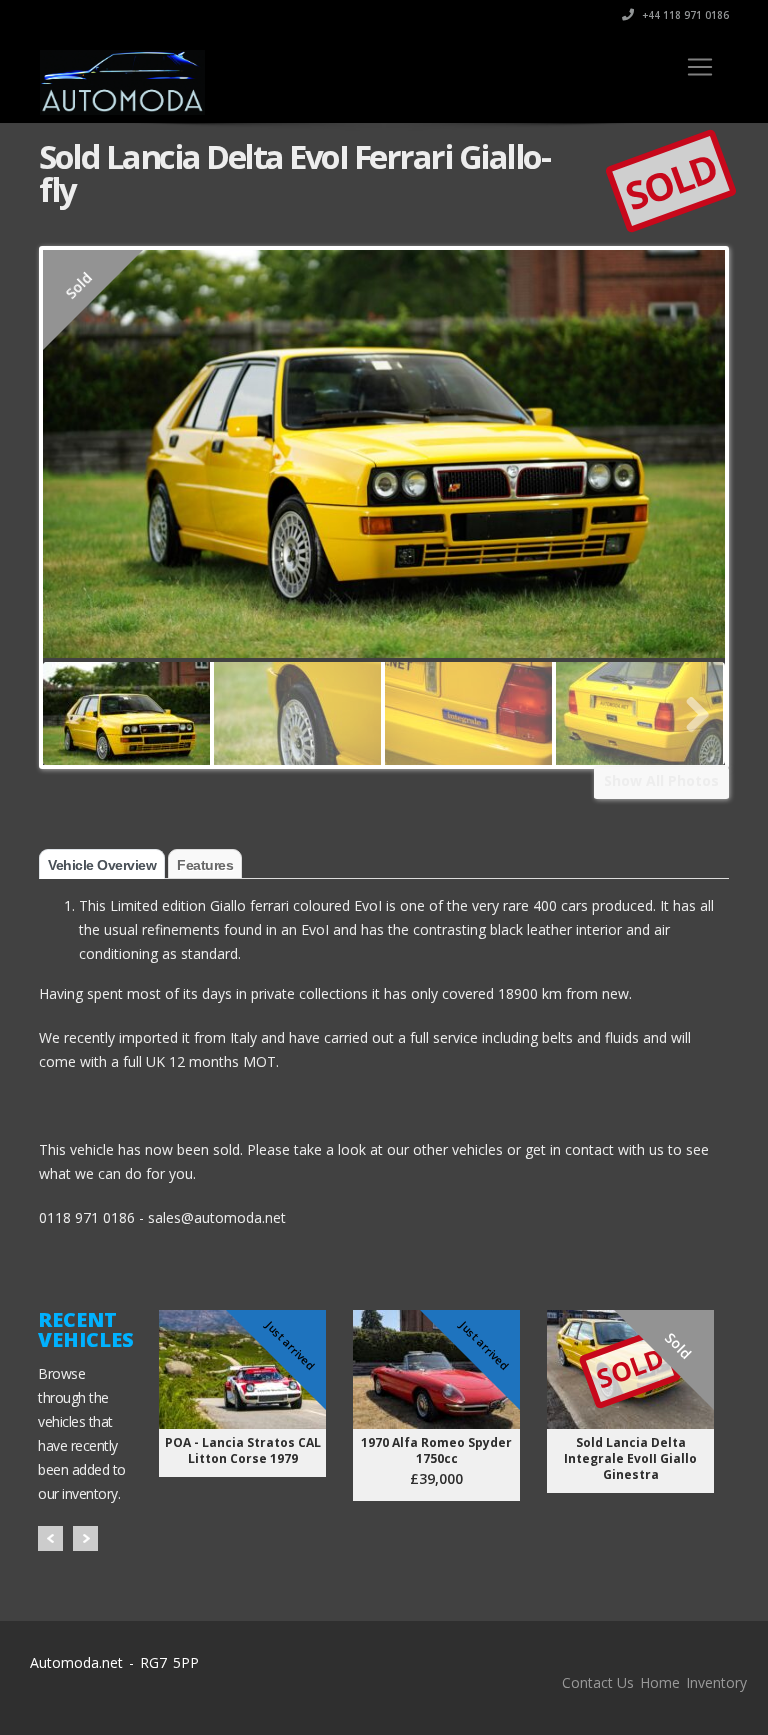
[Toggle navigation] (700, 67)
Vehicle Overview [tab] (102, 865)
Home (660, 1682)
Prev (50, 1538)
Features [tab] (205, 865)
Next (85, 1538)
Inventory (716, 1682)
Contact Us (598, 1682)
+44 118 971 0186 (684, 15)
